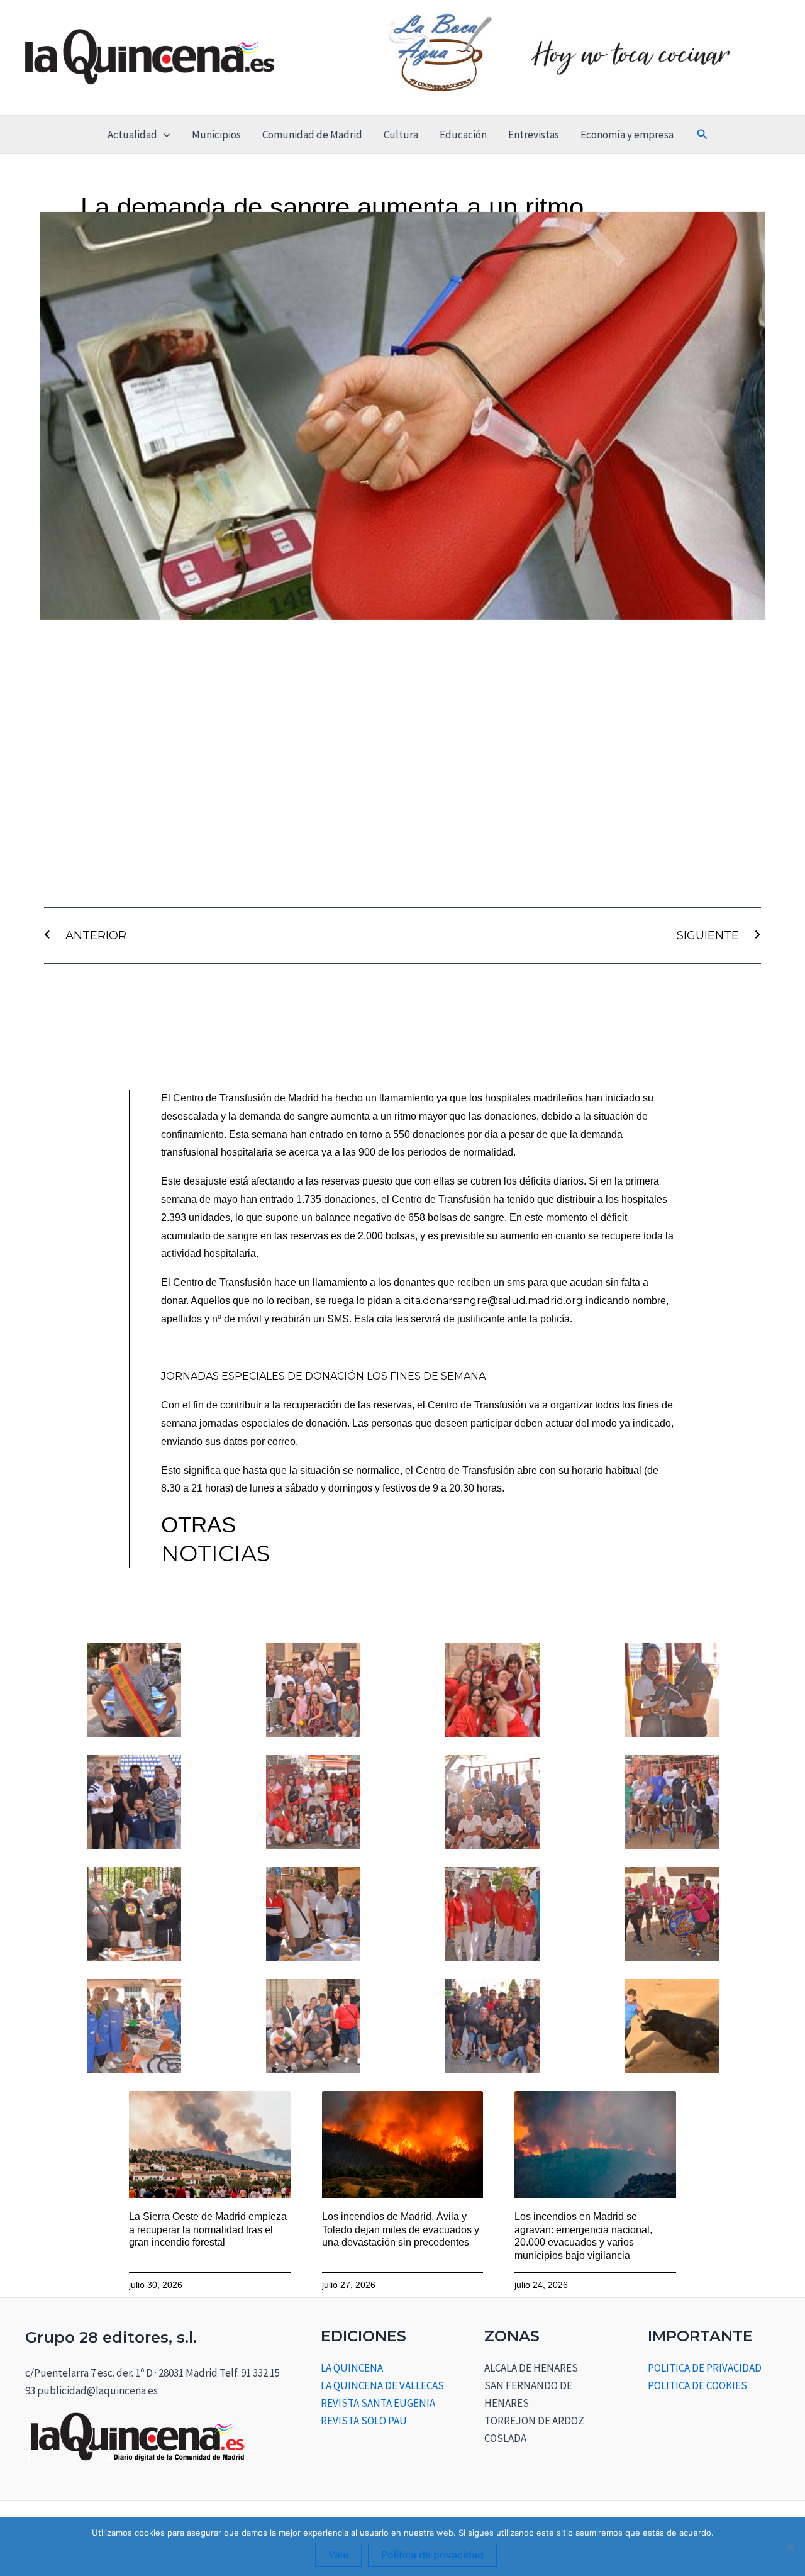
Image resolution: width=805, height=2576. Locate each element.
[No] (789, 2546)
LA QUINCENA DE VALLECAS (382, 2385)
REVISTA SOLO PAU (364, 2421)
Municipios (216, 135)
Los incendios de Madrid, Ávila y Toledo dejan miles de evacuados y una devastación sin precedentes (401, 2230)
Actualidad (132, 135)
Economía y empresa (627, 135)
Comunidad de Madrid (312, 135)
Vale (338, 2555)
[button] (164, 135)
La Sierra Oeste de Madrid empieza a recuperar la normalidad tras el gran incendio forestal (208, 2230)
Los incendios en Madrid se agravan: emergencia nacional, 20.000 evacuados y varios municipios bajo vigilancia (583, 2236)
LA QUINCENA (352, 2368)
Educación (463, 135)
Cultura (401, 135)
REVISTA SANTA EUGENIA (378, 2403)
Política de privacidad (432, 2555)
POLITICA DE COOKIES (697, 2385)
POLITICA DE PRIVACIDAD (705, 2368)
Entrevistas (534, 135)
